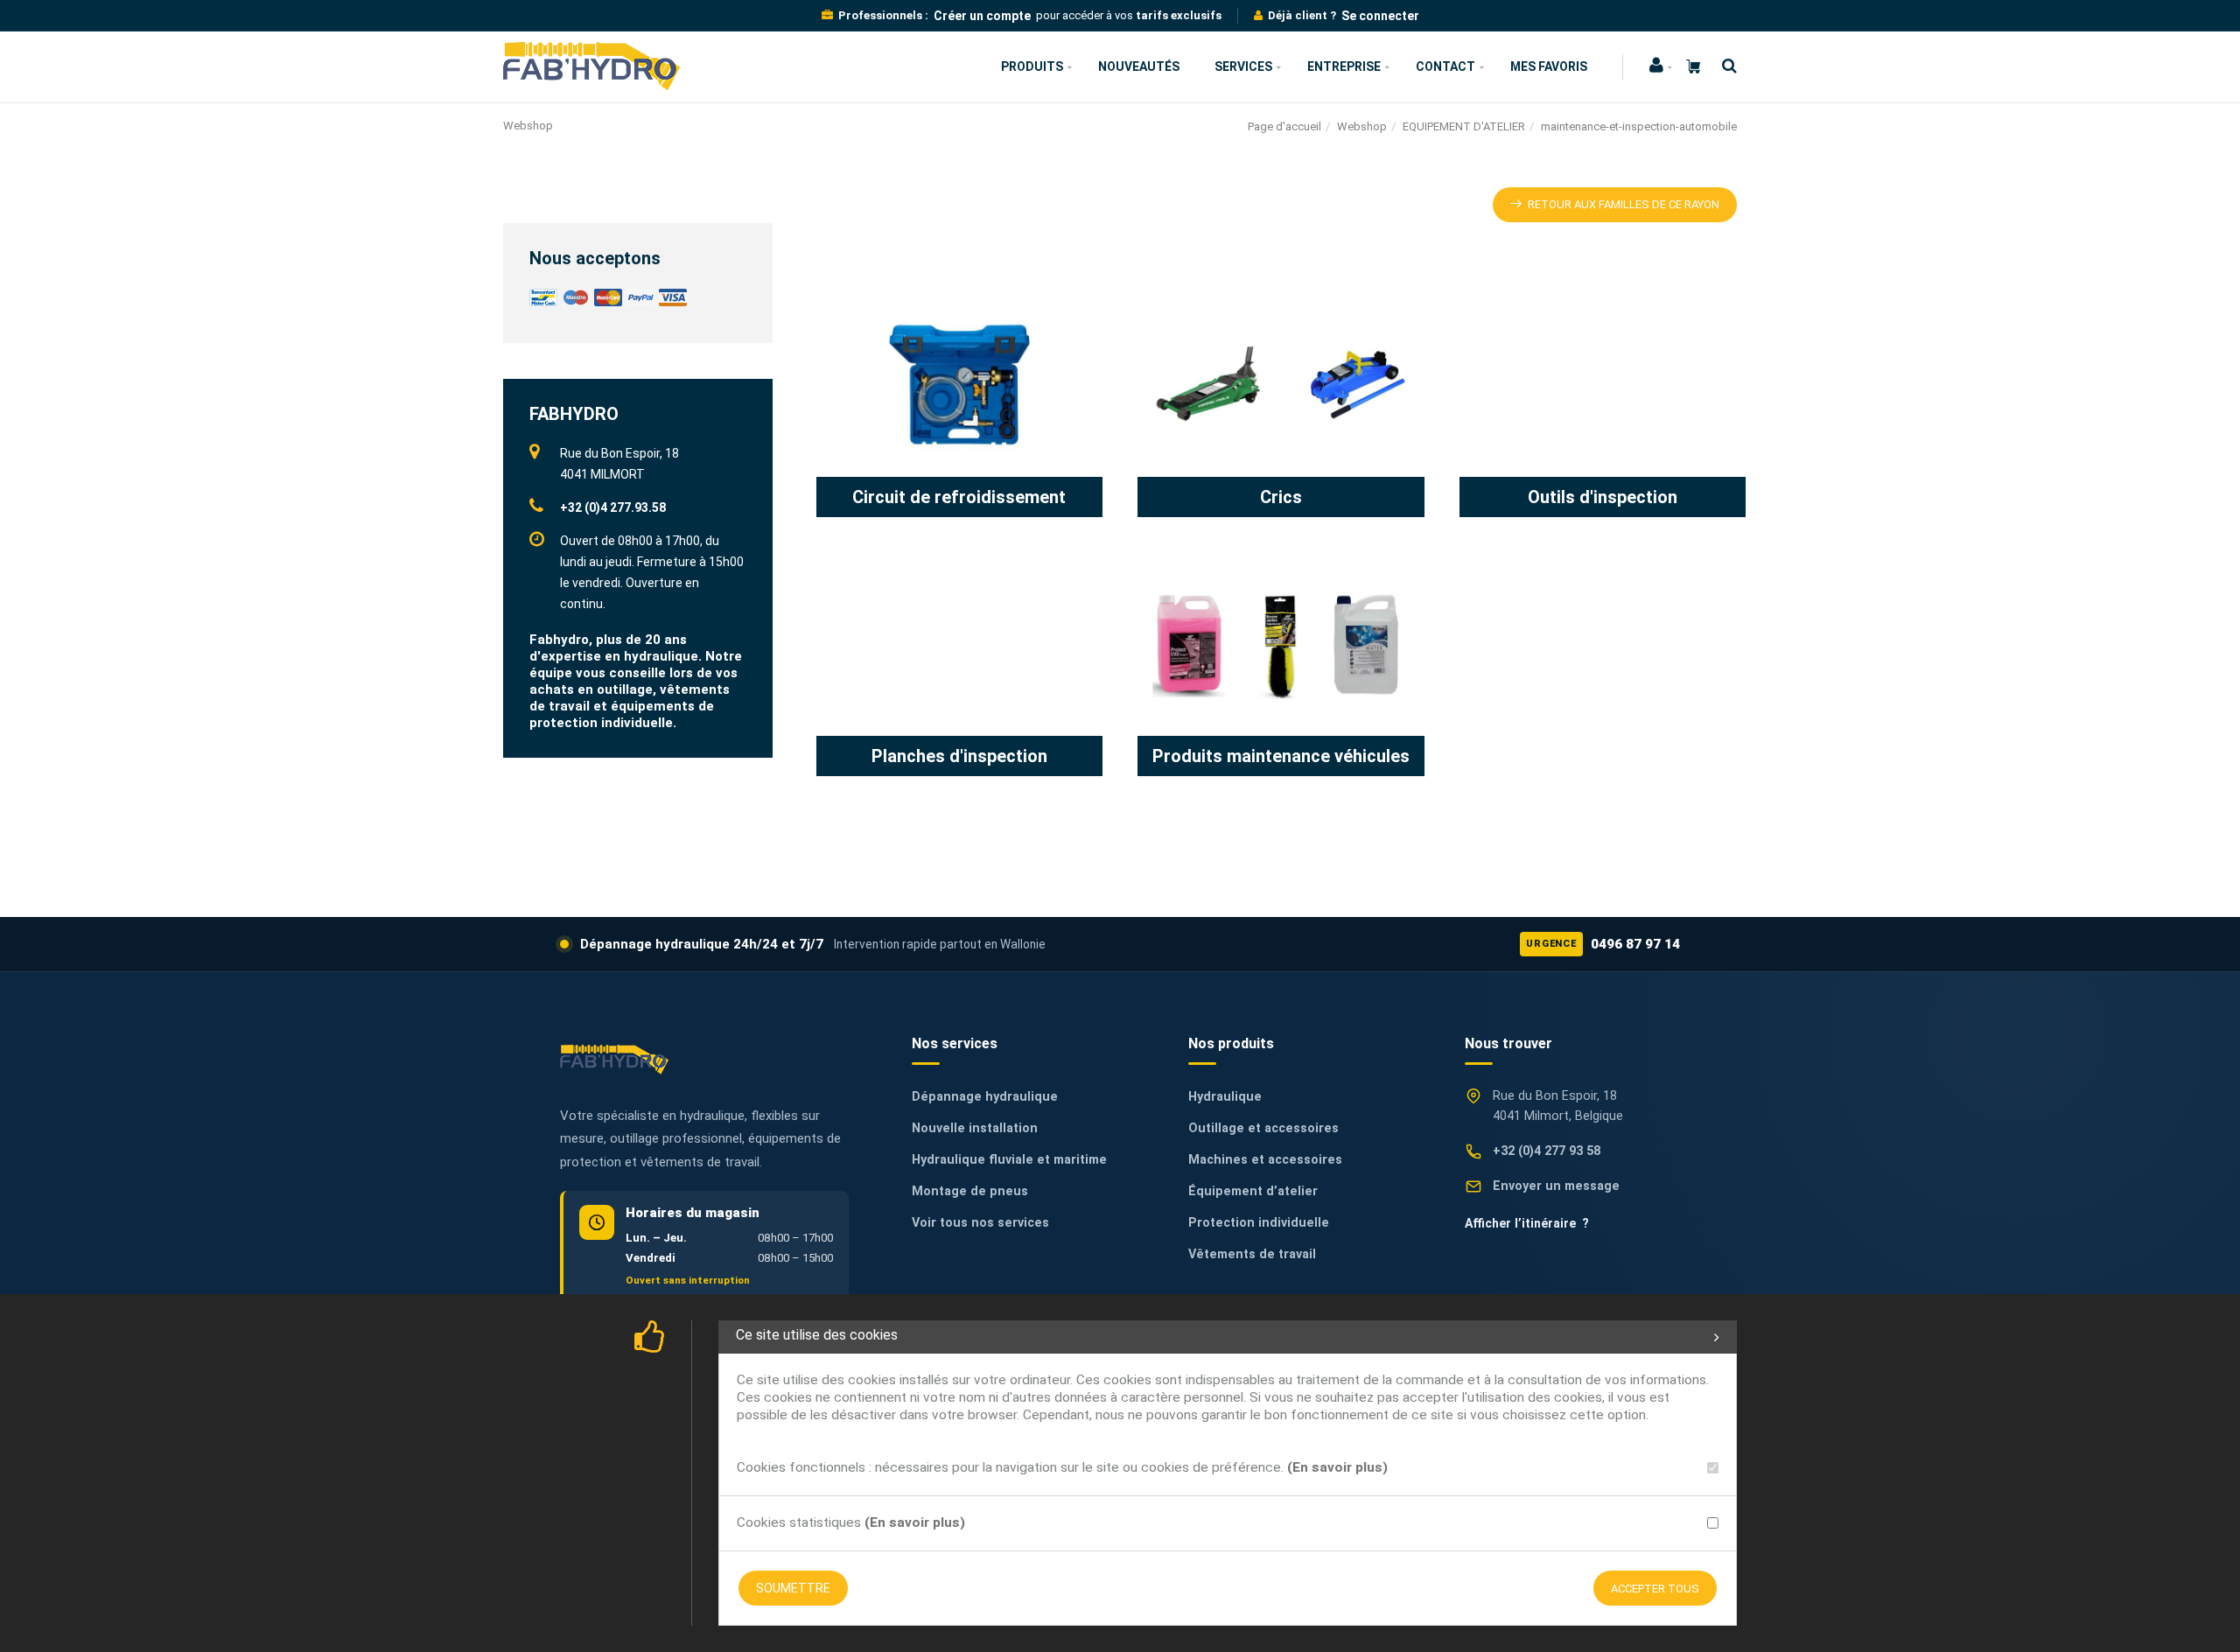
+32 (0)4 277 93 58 (1547, 1151)
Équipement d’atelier (1253, 1191)
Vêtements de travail (1252, 1254)
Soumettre (793, 1588)
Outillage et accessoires (1263, 1128)
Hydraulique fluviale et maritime (1009, 1160)
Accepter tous (1655, 1589)
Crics (1281, 497)
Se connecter (1380, 16)
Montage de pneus (970, 1191)
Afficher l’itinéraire (1527, 1223)
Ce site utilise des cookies (817, 1335)
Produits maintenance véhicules (1281, 756)
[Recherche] (1725, 66)
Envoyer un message (1556, 1186)
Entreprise (1344, 66)
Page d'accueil (1284, 126)
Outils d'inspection (1603, 497)
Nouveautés (1139, 66)
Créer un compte (982, 16)
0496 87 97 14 (1603, 944)
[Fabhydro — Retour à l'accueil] (614, 1059)
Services (1243, 66)
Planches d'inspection (959, 756)
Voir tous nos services (980, 1223)
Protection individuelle (1259, 1223)
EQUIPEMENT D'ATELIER (1464, 126)
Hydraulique (1225, 1097)
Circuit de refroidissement (959, 497)
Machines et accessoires (1265, 1160)
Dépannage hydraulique (985, 1097)
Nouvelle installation (975, 1128)
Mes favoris (1549, 66)
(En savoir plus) (1337, 1467)
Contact (1445, 66)
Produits (1032, 66)
